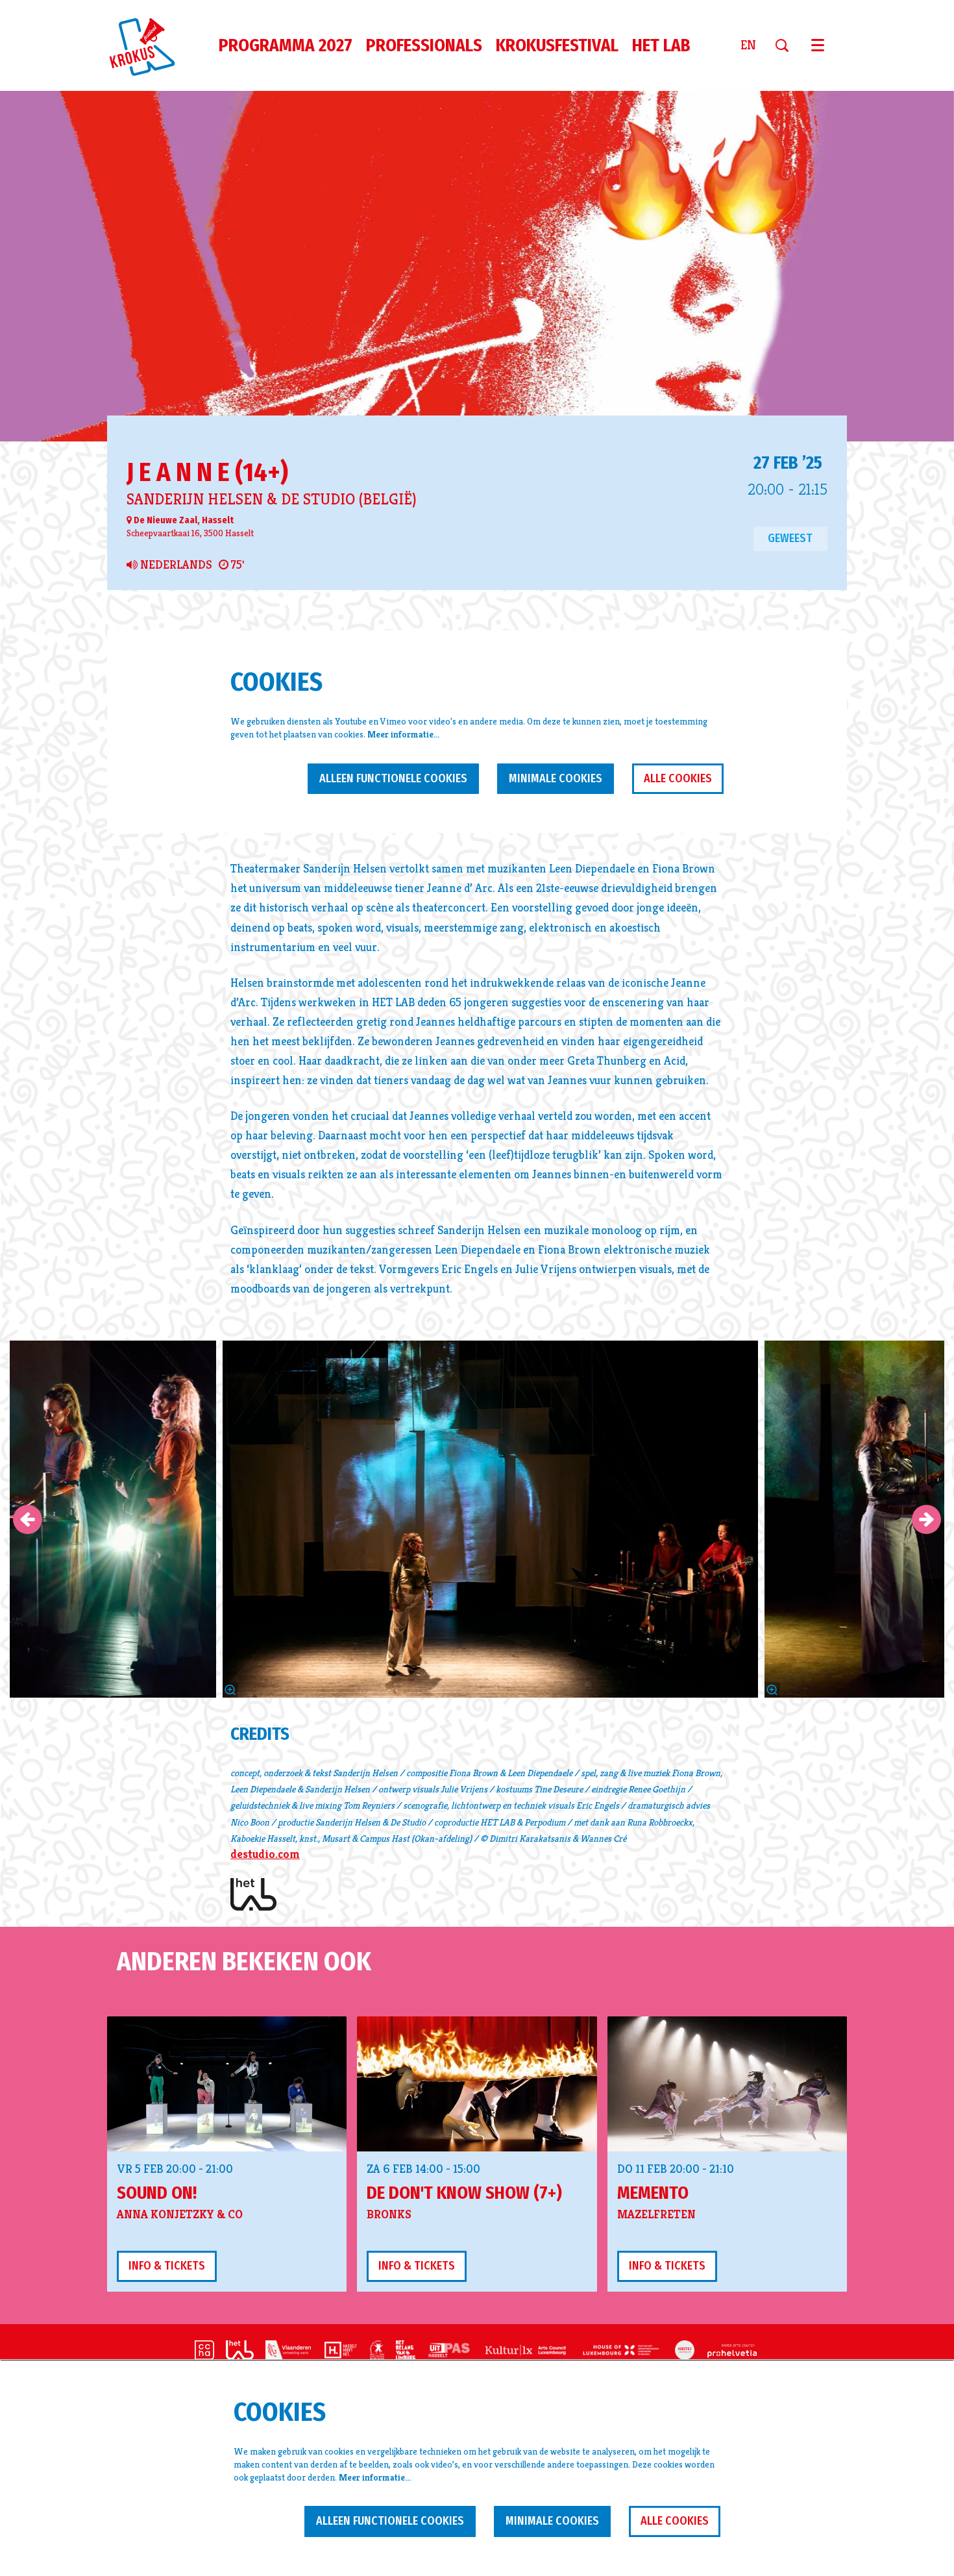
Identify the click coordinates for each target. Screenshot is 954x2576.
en (748, 45)
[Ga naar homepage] (150, 45)
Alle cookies (678, 778)
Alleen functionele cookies (393, 778)
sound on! (157, 2193)
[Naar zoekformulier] (787, 45)
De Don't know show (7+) (464, 2193)
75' (236, 565)
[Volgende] (926, 1519)
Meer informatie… (403, 734)
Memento (653, 2193)
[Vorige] (28, 1519)
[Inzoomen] (230, 1690)
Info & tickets (167, 2266)
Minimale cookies (556, 778)
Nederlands (175, 565)
